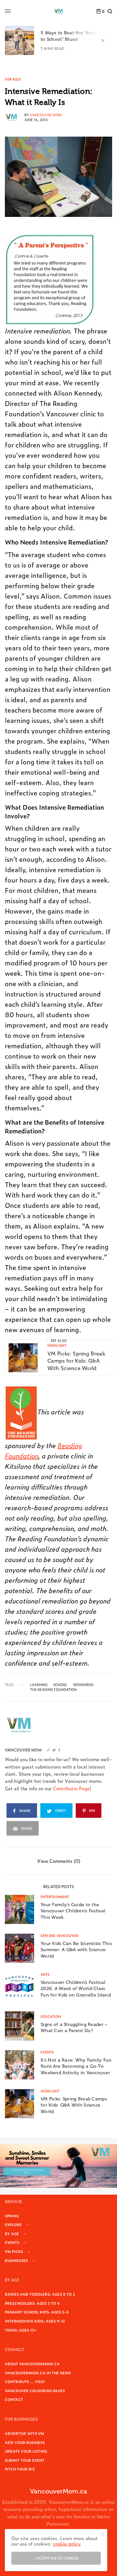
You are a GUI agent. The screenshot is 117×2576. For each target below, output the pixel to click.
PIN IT (54, 279)
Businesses (16, 2260)
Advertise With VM (25, 2433)
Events (47, 2052)
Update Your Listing (26, 2451)
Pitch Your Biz (20, 2469)
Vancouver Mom (46, 115)
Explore (13, 2224)
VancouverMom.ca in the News (38, 2373)
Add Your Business (25, 2442)
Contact (14, 2399)
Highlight (57, 1345)
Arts (45, 1974)
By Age (12, 2233)
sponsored (83, 1685)
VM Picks (14, 2251)
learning (39, 1685)
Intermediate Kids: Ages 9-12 (35, 2321)
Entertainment (55, 1897)
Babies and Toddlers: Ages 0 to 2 (40, 2294)
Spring (12, 2216)
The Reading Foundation (53, 1690)
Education (51, 2016)
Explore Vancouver (59, 1935)
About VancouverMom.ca (32, 2364)
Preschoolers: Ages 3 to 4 (32, 2303)
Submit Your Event (25, 2460)
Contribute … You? (25, 2381)
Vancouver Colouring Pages (35, 2390)
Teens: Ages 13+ (21, 2330)
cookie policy (67, 2543)
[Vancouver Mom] (58, 11)
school (60, 1685)
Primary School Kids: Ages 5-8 (37, 2312)
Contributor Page (71, 1788)
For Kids (13, 79)
